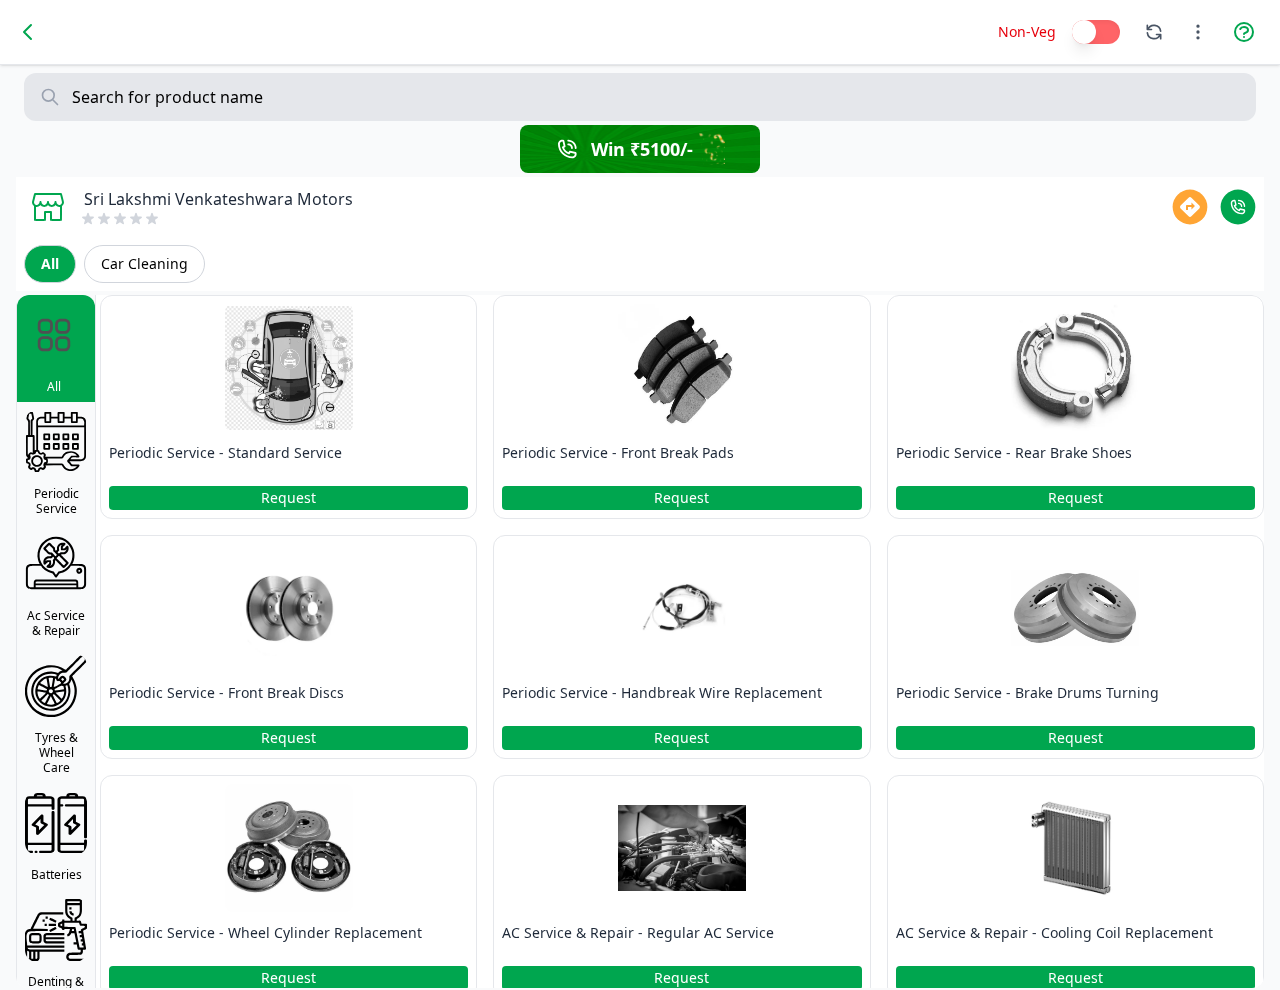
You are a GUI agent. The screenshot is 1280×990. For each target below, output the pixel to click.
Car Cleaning (144, 263)
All (50, 263)
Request (288, 497)
